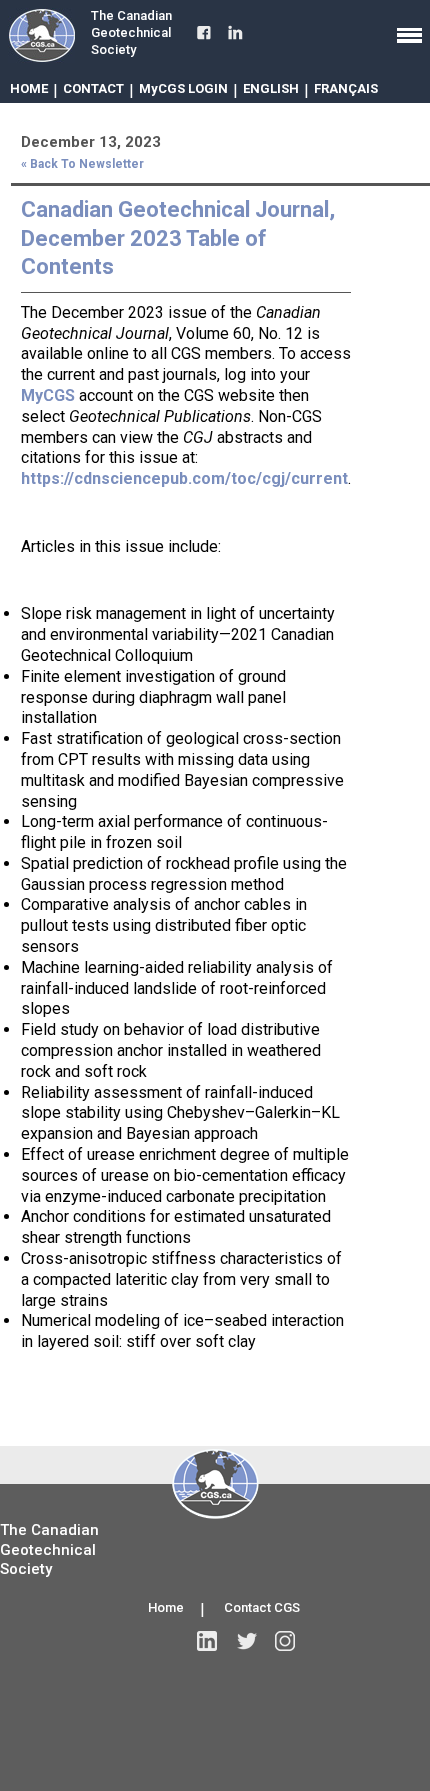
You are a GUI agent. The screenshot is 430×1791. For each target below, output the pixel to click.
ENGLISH (271, 88)
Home (166, 1607)
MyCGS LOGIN (183, 88)
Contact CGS (262, 1607)
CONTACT (93, 88)
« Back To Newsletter (82, 164)
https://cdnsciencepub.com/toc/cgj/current (184, 478)
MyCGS (48, 395)
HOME (29, 88)
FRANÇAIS (346, 88)
